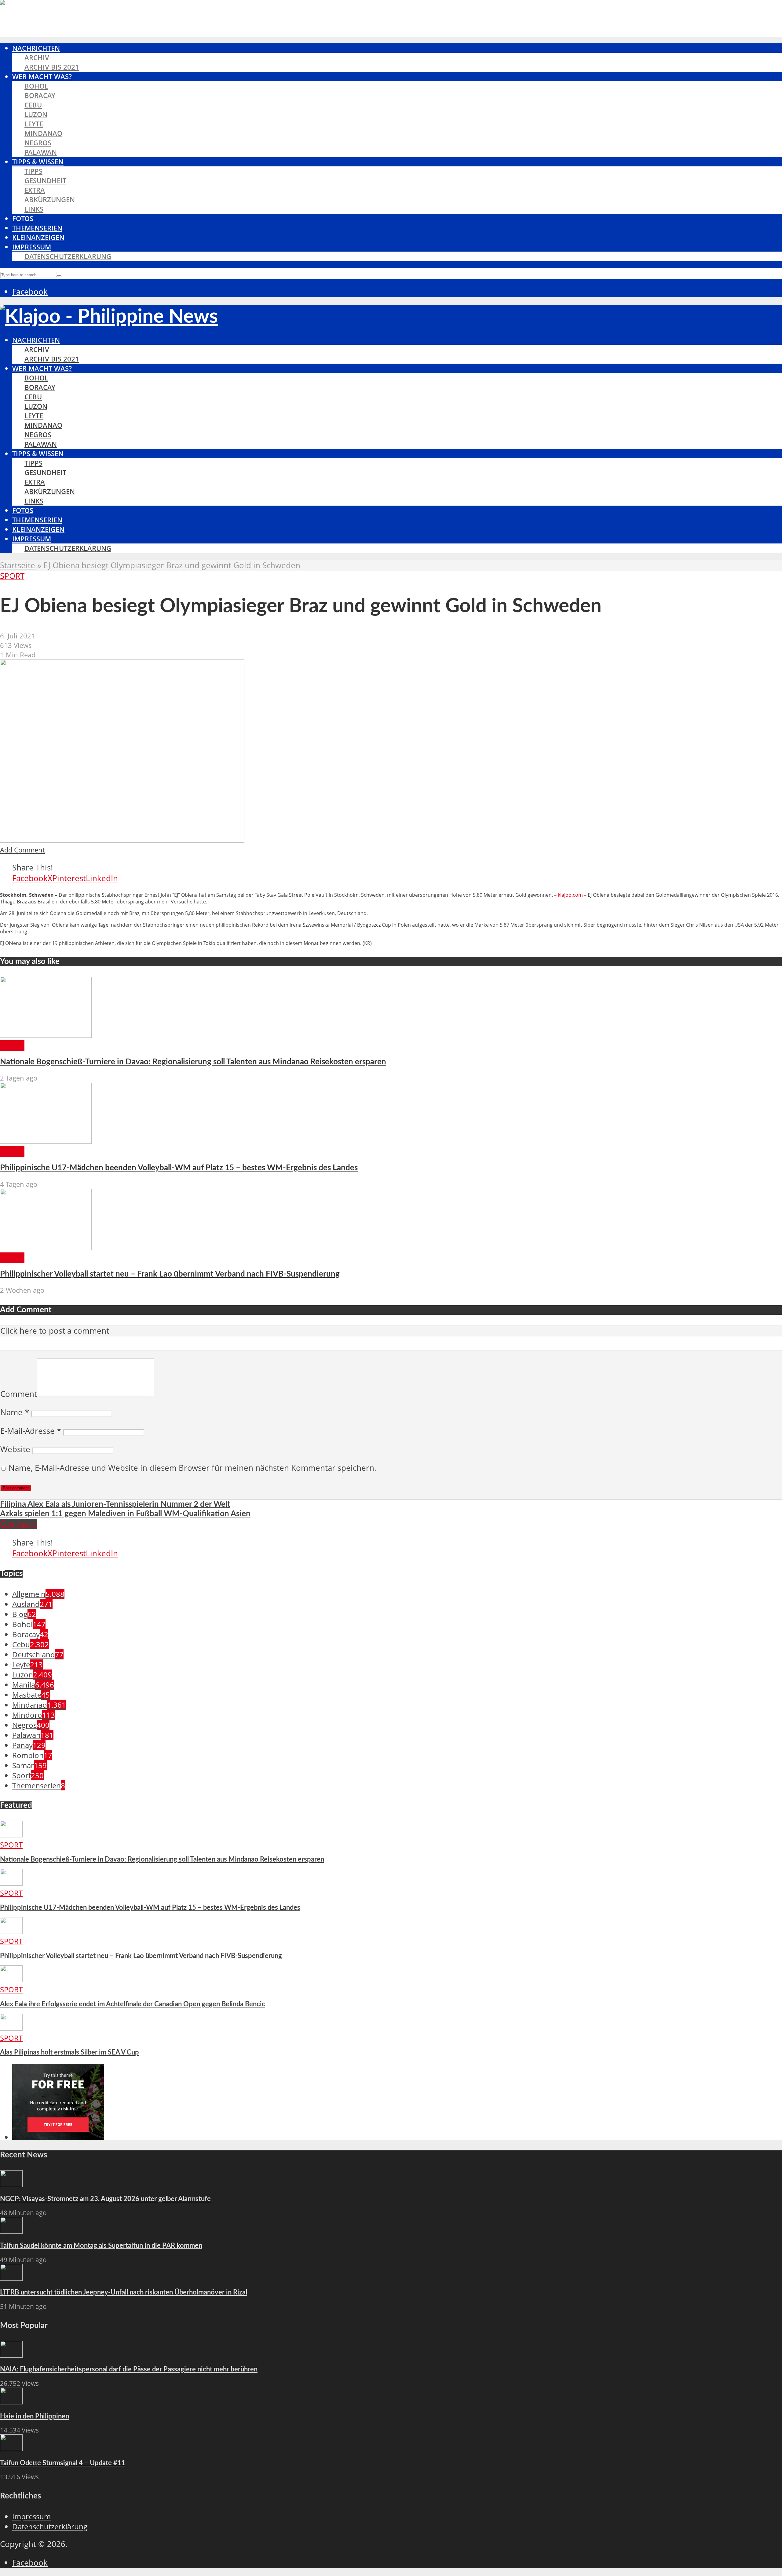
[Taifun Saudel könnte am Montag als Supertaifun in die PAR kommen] (11, 2231)
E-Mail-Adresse (31, 1431)
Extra (35, 190)
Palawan (41, 152)
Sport (12, 576)
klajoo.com (570, 895)
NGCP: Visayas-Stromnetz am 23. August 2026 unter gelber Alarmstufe (105, 2199)
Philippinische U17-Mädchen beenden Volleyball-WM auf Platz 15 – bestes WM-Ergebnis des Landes (179, 1168)
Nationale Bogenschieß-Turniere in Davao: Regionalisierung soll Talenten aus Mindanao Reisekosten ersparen (193, 1062)
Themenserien (37, 228)
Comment (19, 1394)
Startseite (18, 565)
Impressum (32, 247)
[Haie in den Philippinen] (11, 2402)
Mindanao (43, 133)
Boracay (40, 95)
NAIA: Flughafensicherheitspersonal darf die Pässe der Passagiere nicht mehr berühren (129, 2369)
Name (15, 1412)
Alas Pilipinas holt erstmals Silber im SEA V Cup (69, 2052)
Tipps (33, 171)
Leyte (34, 124)
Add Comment (22, 850)
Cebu (33, 105)
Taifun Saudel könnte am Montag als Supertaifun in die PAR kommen (101, 2246)
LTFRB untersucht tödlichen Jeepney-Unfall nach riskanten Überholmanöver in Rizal (124, 2292)
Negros (38, 143)
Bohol (36, 86)
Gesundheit (45, 181)
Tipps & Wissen (38, 162)
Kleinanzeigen (38, 237)
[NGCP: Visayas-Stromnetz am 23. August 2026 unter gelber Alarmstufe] (11, 2184)
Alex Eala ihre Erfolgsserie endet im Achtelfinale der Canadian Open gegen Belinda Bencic (133, 2004)
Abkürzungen (50, 200)
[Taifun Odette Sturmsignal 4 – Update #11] (11, 2448)
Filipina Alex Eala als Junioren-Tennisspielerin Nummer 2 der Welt (115, 1504)
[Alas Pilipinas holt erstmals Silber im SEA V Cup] (11, 2028)
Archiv (37, 58)
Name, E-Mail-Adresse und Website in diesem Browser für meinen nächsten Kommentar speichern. (192, 1468)
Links (34, 209)
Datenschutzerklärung (68, 256)
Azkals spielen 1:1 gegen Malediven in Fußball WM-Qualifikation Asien (125, 1514)
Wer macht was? (42, 76)
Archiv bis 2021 (52, 67)
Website (15, 1449)
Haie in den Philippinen (35, 2416)
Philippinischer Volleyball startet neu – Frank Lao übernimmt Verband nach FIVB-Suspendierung (170, 1274)
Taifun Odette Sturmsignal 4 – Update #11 (63, 2463)
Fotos (23, 218)
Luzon (36, 114)
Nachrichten (36, 48)
